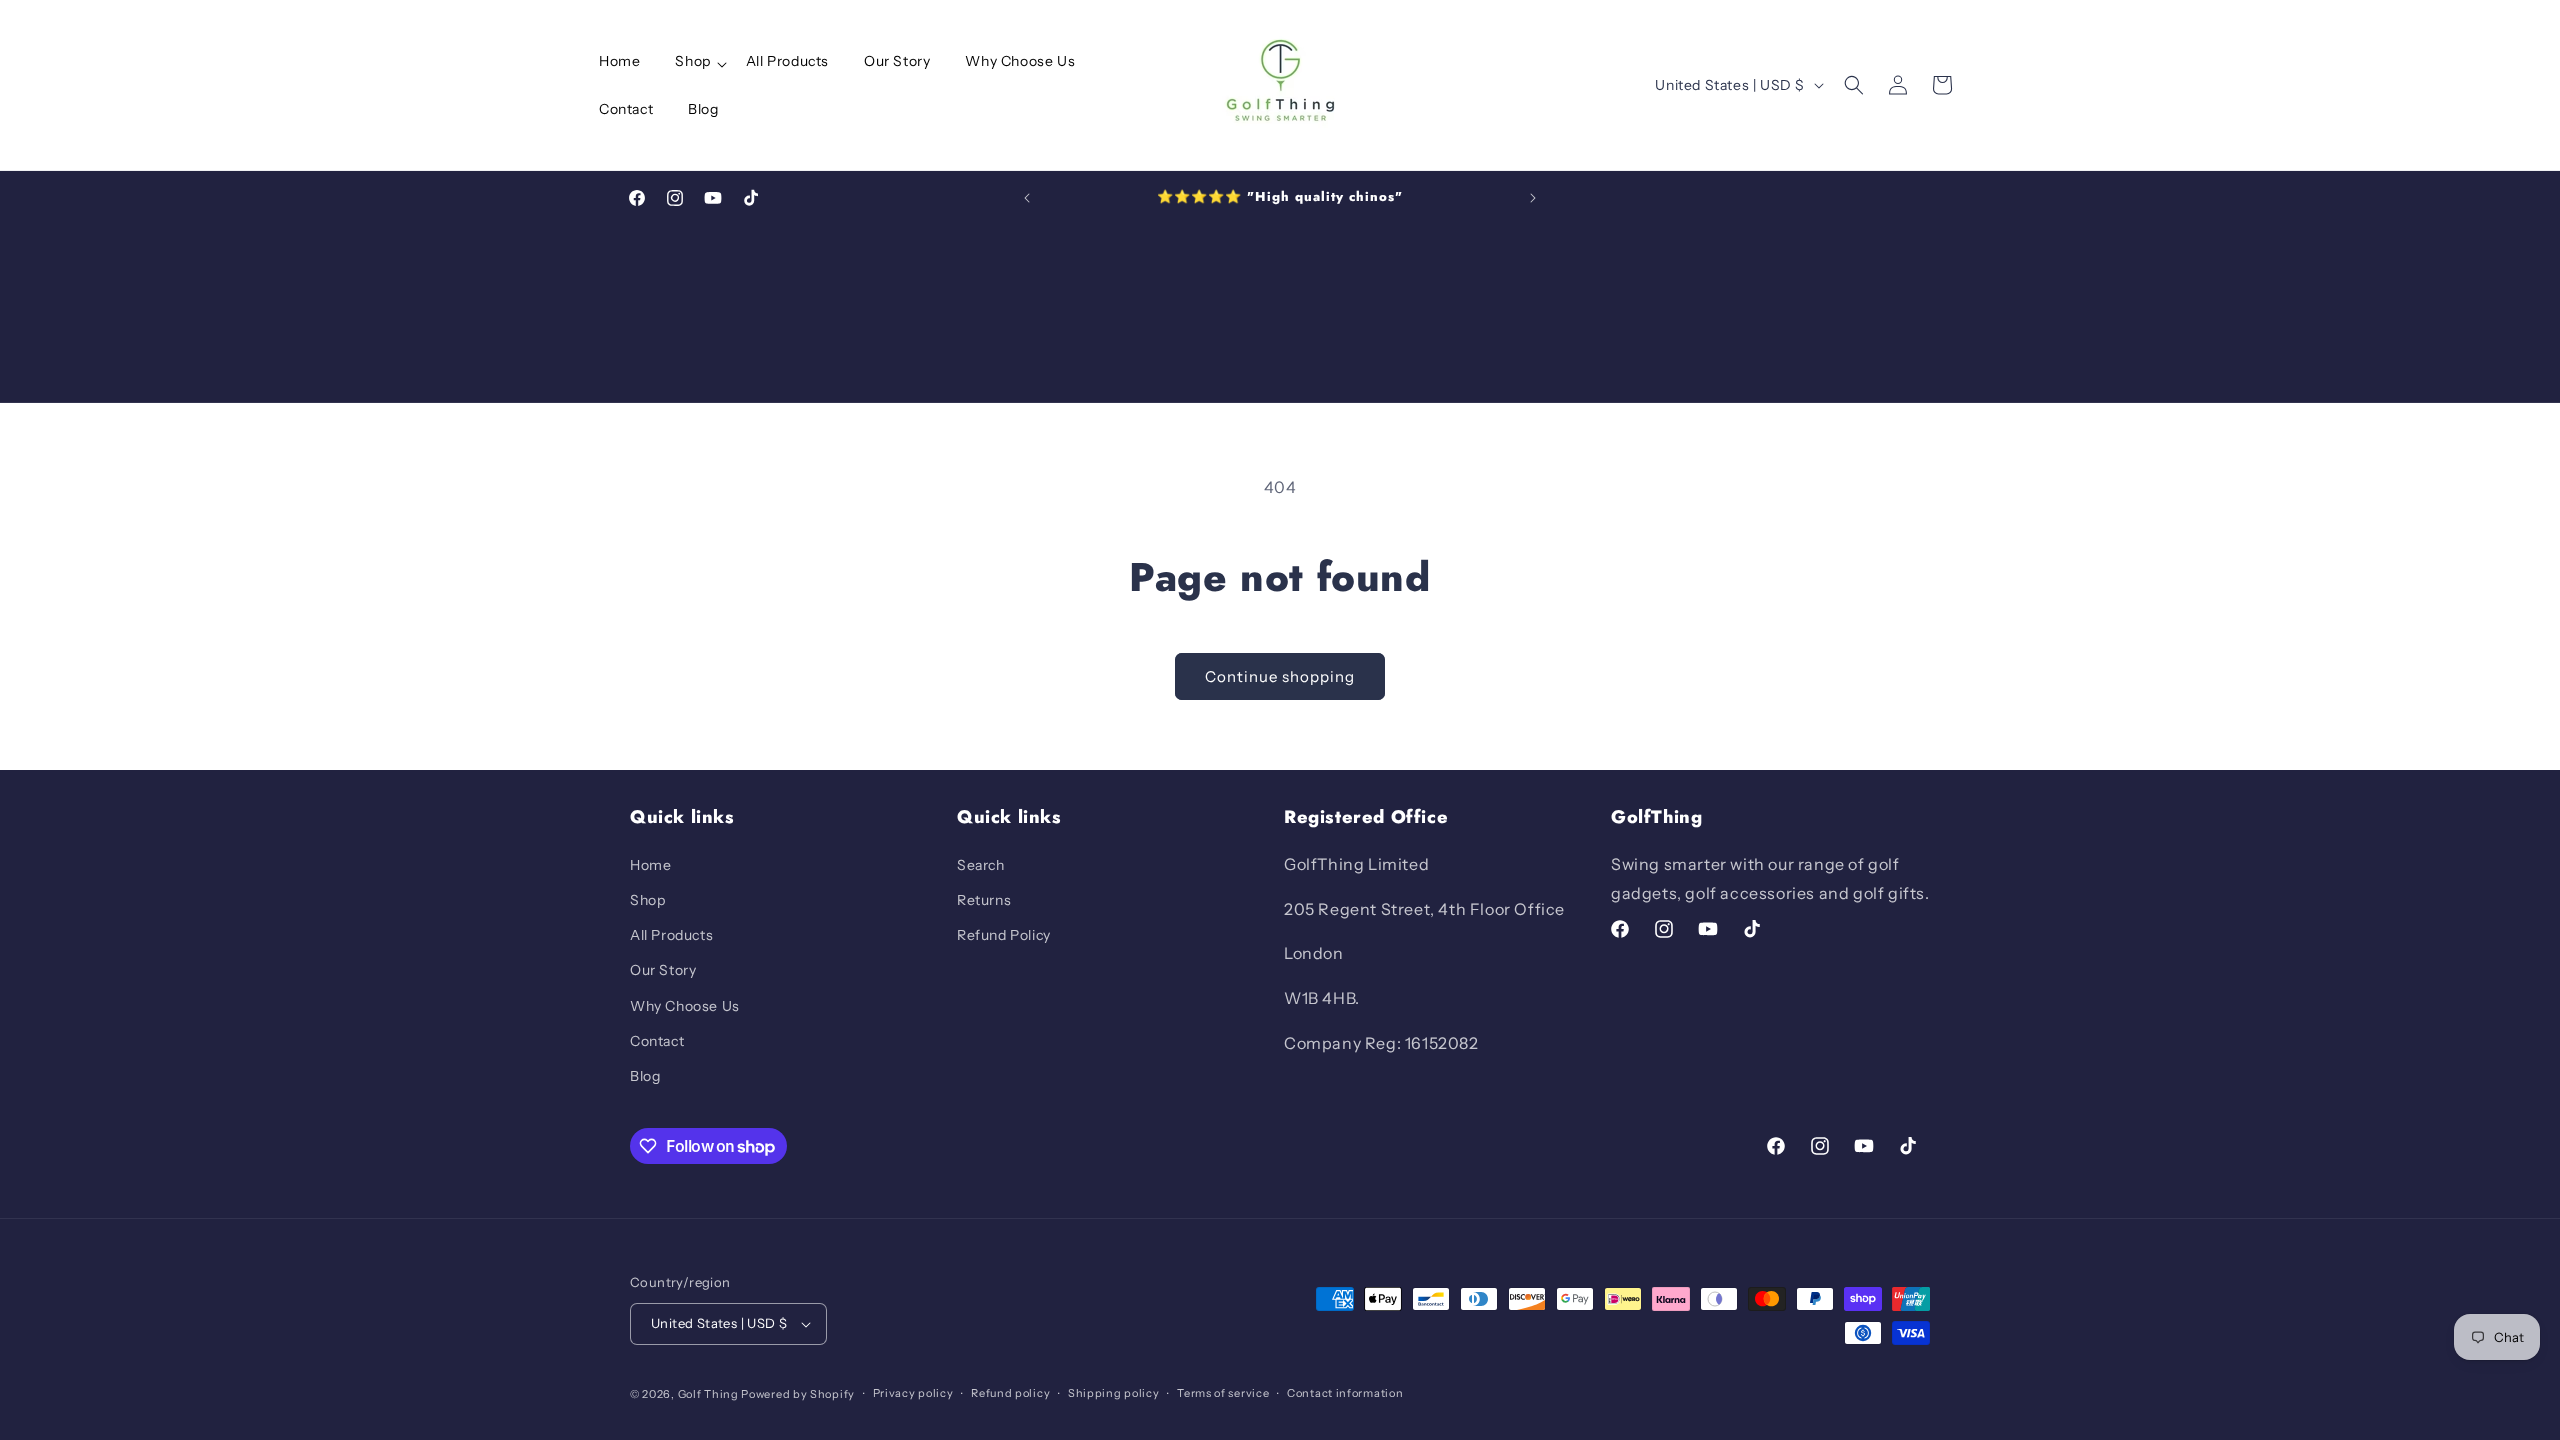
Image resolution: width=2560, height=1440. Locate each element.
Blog (645, 1076)
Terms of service (1223, 1393)
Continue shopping (1280, 676)
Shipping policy (1114, 1393)
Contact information (1345, 1393)
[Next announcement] (1533, 198)
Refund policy (1010, 1393)
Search (981, 865)
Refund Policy (1004, 935)
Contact (657, 1041)
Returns (984, 900)
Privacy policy (913, 1393)
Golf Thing (708, 1394)
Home (650, 865)
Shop (647, 900)
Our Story (663, 970)
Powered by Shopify (798, 1394)
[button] (699, 61)
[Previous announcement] (1027, 198)
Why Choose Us (685, 1006)
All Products (671, 935)
